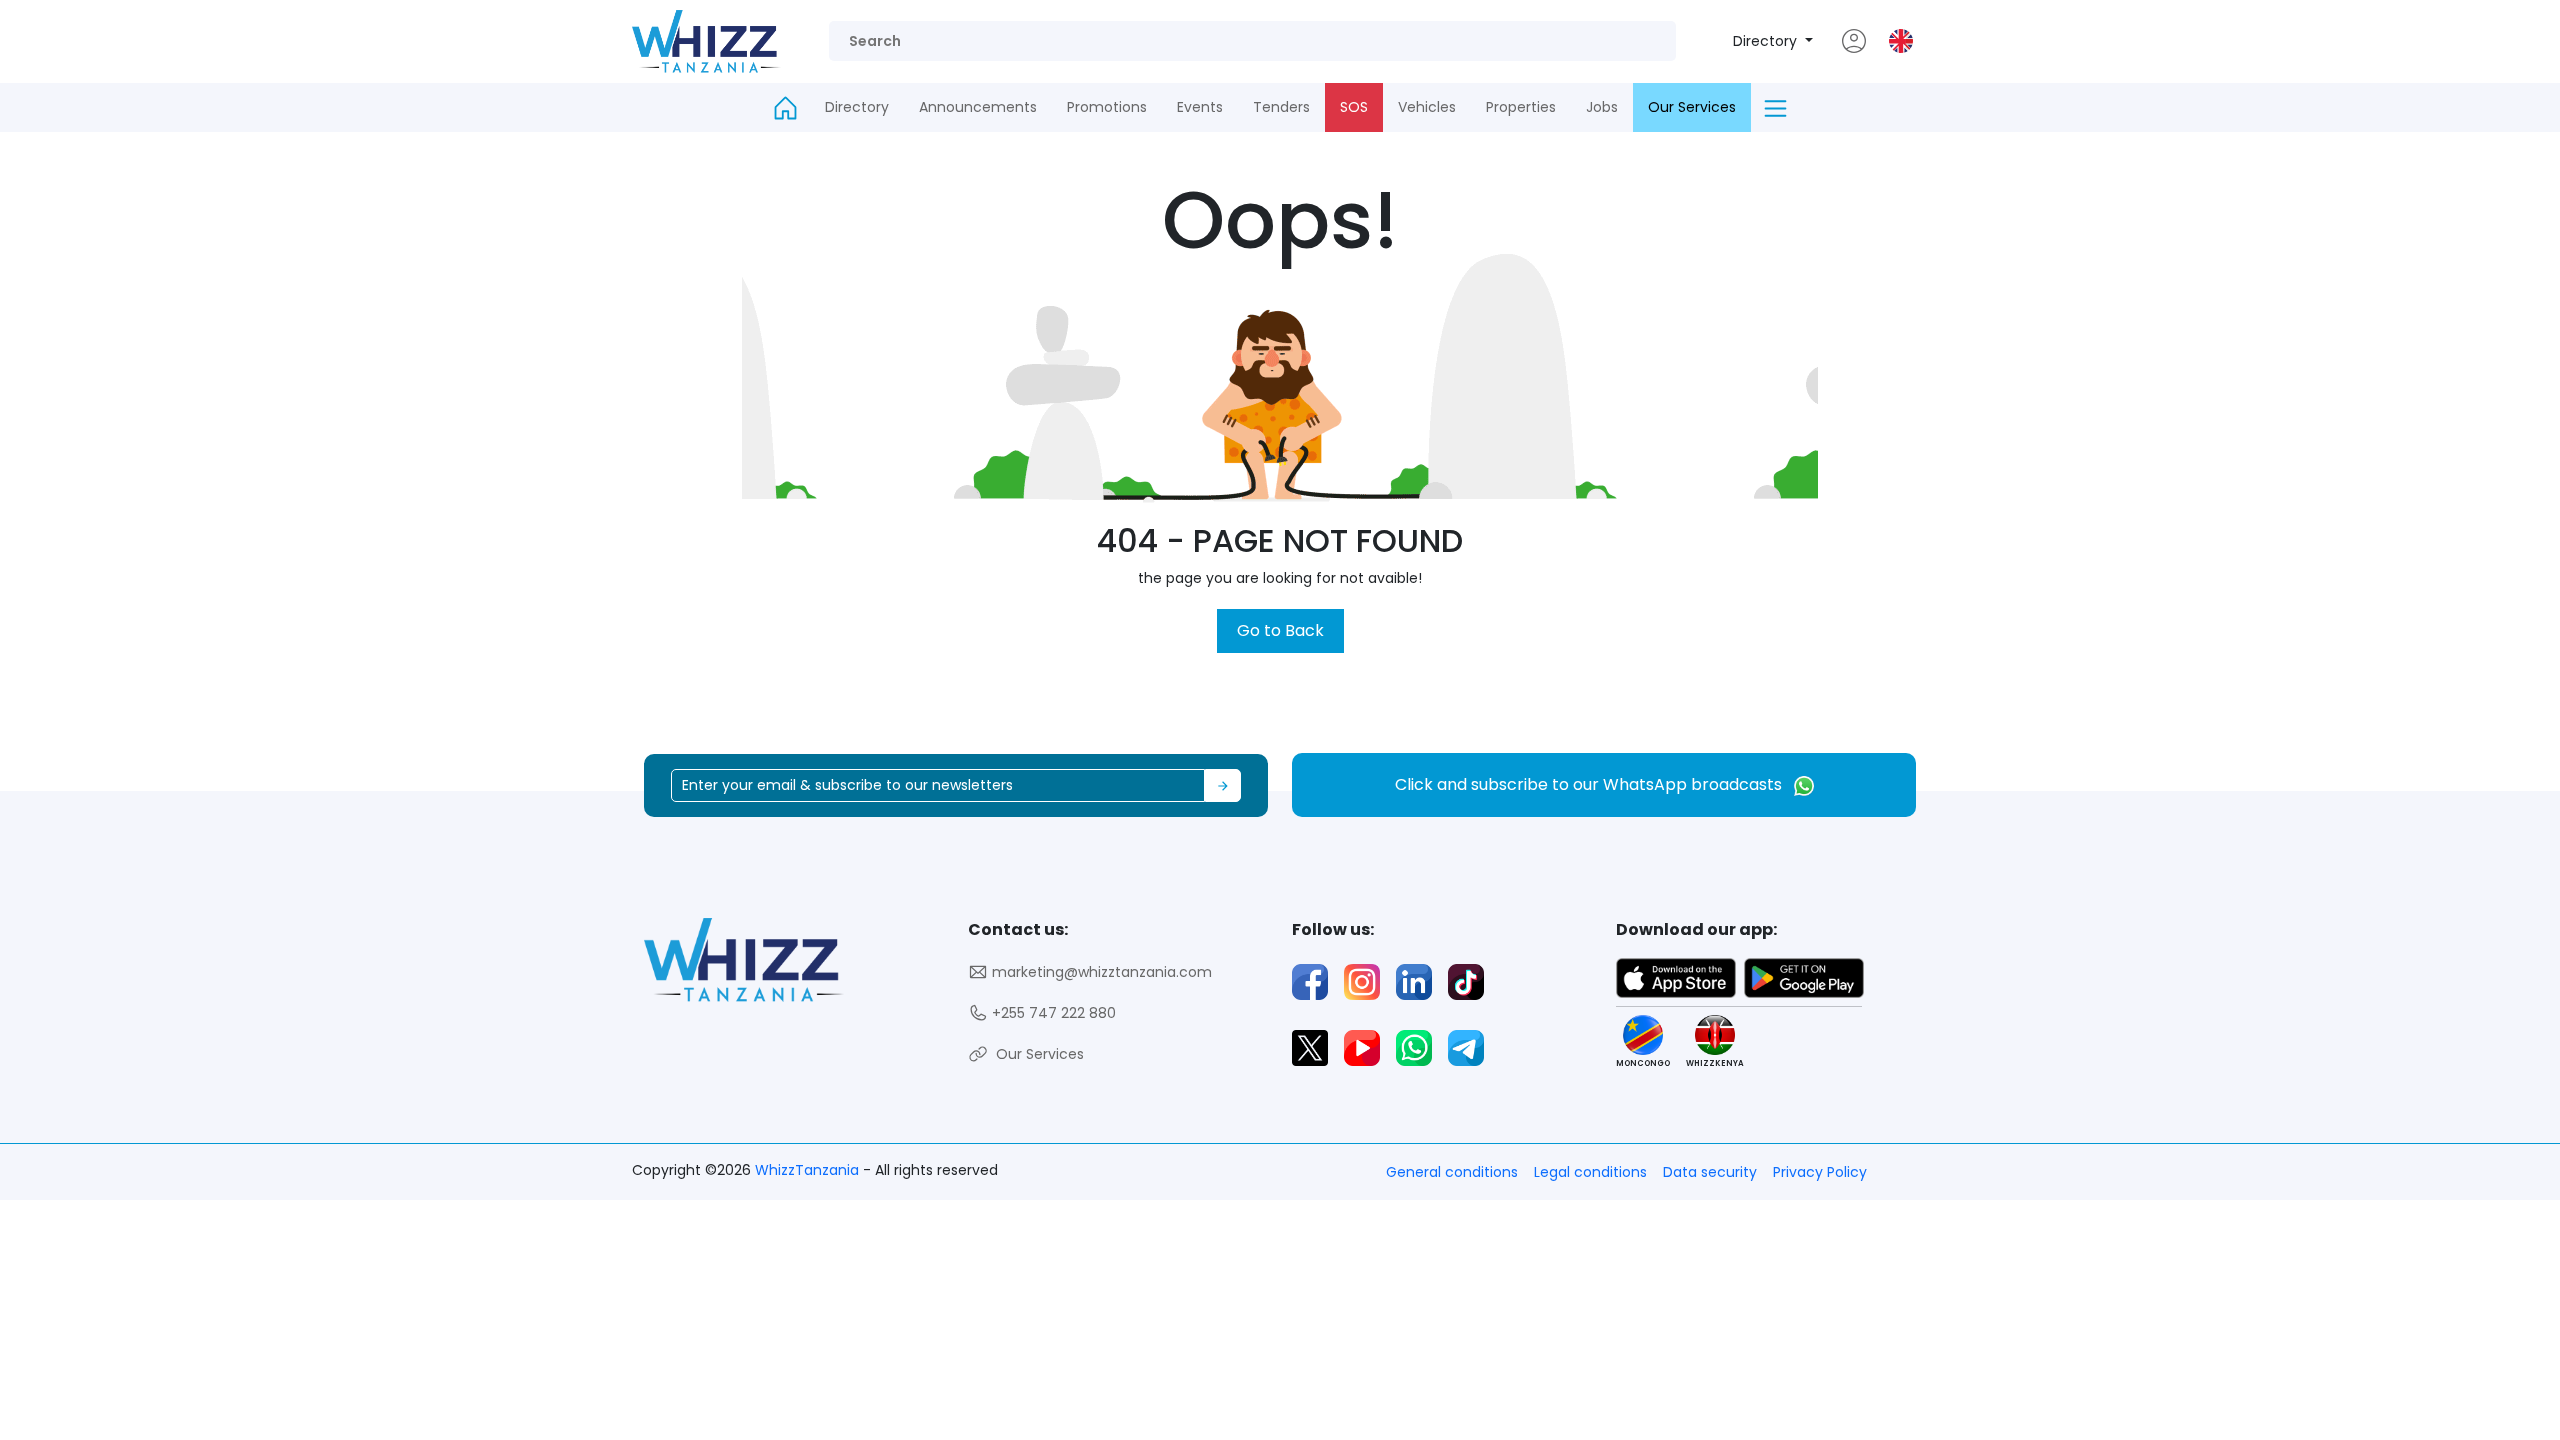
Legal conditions (1590, 1172)
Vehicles (1427, 107)
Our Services (1692, 107)
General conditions (1452, 1172)
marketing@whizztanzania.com (1100, 972)
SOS (1354, 107)
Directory (1767, 41)
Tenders (1281, 107)
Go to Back (1280, 630)
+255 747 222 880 (1052, 1013)
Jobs (1602, 107)
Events (1200, 107)
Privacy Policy (1820, 1172)
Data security (1710, 1172)
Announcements (978, 107)
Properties (1521, 107)
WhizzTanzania (809, 1170)
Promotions (1107, 107)
